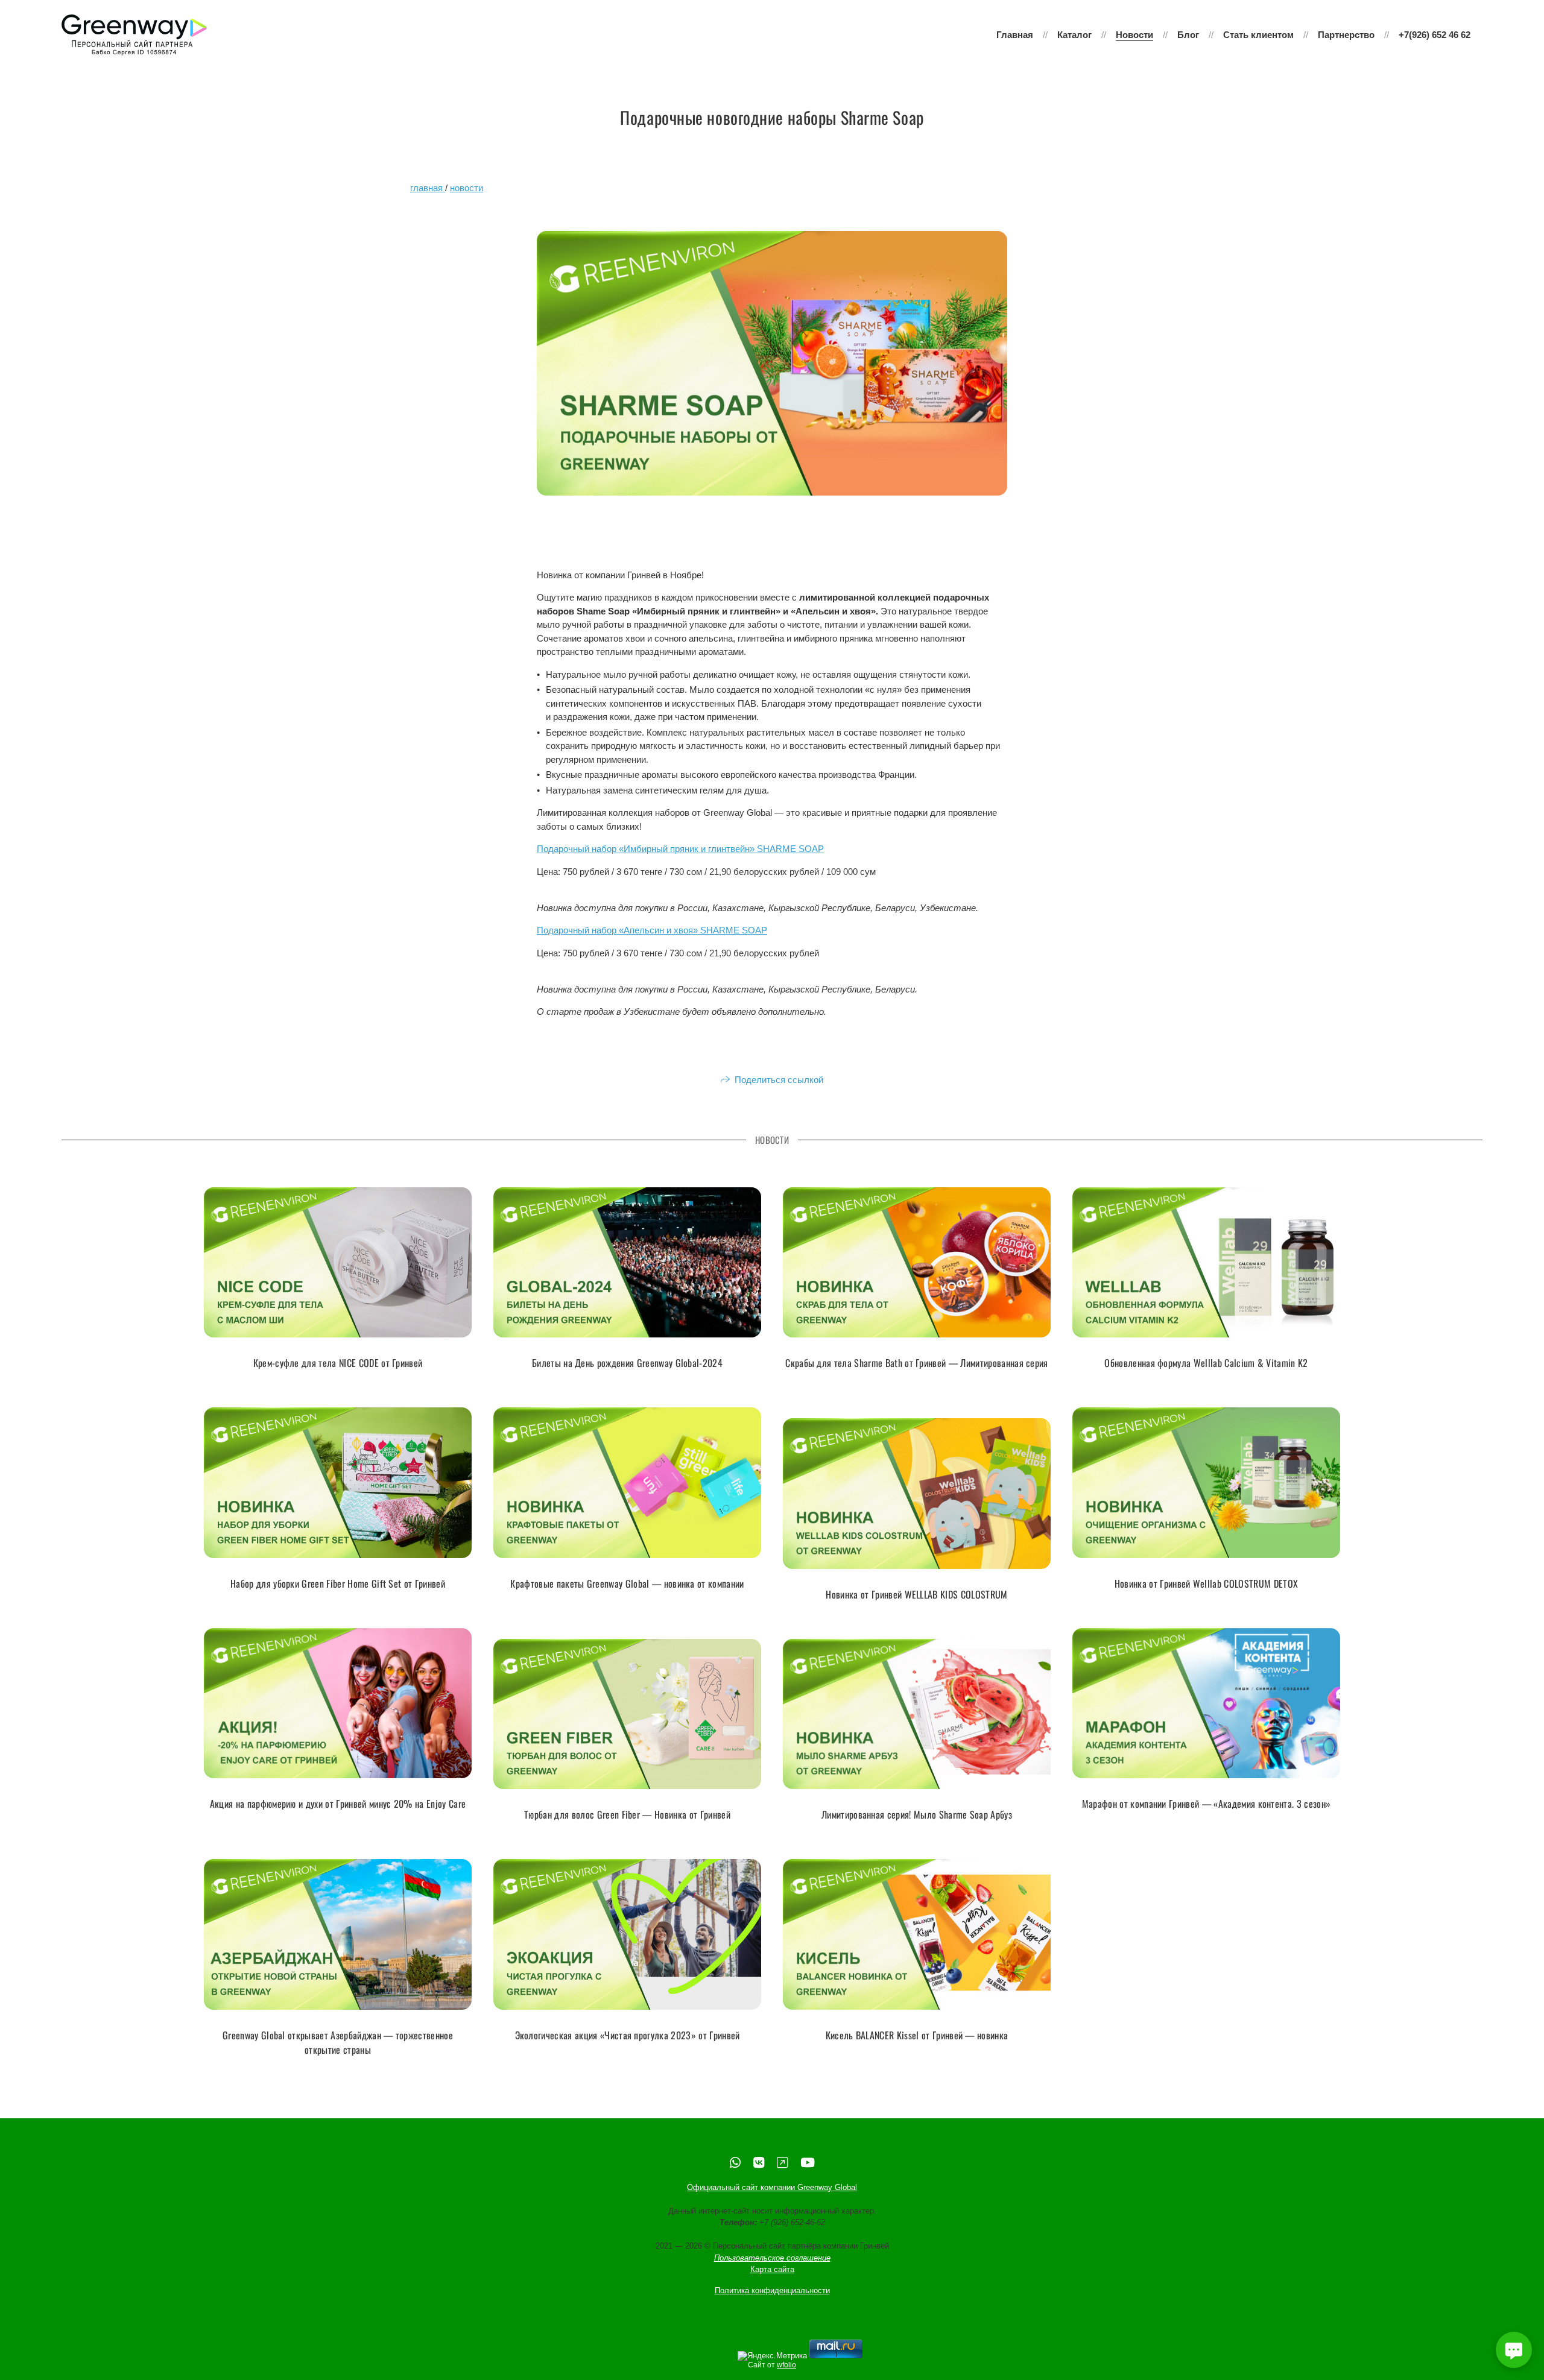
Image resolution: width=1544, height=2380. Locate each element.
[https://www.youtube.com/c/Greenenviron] (808, 2163)
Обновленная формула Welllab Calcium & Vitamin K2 (1206, 1363)
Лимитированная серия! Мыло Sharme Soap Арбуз (917, 1814)
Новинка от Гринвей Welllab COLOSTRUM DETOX (1206, 1583)
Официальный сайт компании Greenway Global (772, 2187)
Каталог (1074, 35)
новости (467, 188)
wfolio (786, 2365)
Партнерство (1346, 35)
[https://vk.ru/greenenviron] (759, 2163)
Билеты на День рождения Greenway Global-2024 (627, 1363)
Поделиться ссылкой (779, 1080)
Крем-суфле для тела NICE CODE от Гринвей (338, 1363)
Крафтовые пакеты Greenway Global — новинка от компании (627, 1583)
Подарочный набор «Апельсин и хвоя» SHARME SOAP (652, 930)
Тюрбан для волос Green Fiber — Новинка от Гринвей (627, 1814)
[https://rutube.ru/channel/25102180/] (782, 2163)
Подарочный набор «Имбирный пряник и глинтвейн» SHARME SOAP (680, 849)
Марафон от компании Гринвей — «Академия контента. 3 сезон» (1207, 1804)
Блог (1188, 35)
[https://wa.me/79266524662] (735, 2163)
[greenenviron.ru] (134, 35)
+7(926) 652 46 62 (1435, 35)
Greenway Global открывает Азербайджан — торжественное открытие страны (338, 2042)
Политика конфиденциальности (772, 2290)
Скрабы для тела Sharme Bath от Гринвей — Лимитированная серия (917, 1363)
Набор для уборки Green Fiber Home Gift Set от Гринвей (338, 1583)
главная (428, 188)
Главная (1015, 35)
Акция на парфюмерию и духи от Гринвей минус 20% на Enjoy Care (338, 1804)
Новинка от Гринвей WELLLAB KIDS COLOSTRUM (916, 1594)
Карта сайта (772, 2269)
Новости (1134, 35)
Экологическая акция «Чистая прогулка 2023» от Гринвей (628, 2035)
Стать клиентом (1258, 35)
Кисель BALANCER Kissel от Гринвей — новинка (917, 2035)
